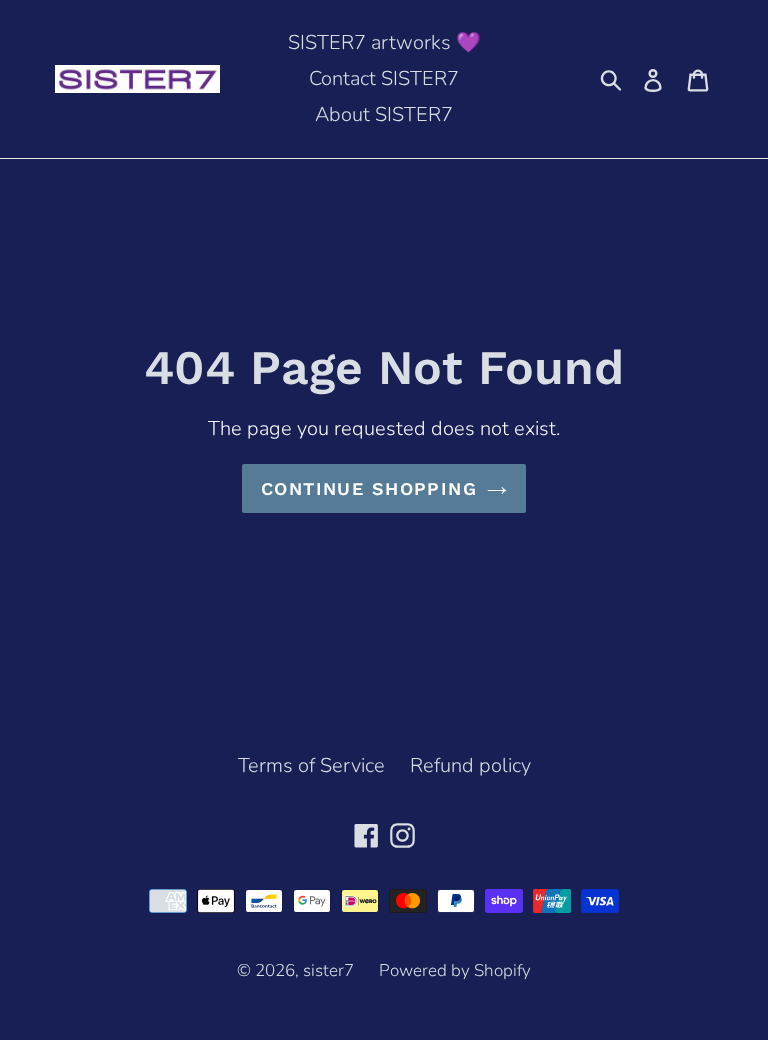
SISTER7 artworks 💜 (384, 42)
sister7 (328, 970)
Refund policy (470, 765)
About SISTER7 (384, 114)
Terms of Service (311, 765)
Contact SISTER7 (384, 78)
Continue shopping (369, 488)
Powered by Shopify (455, 970)
